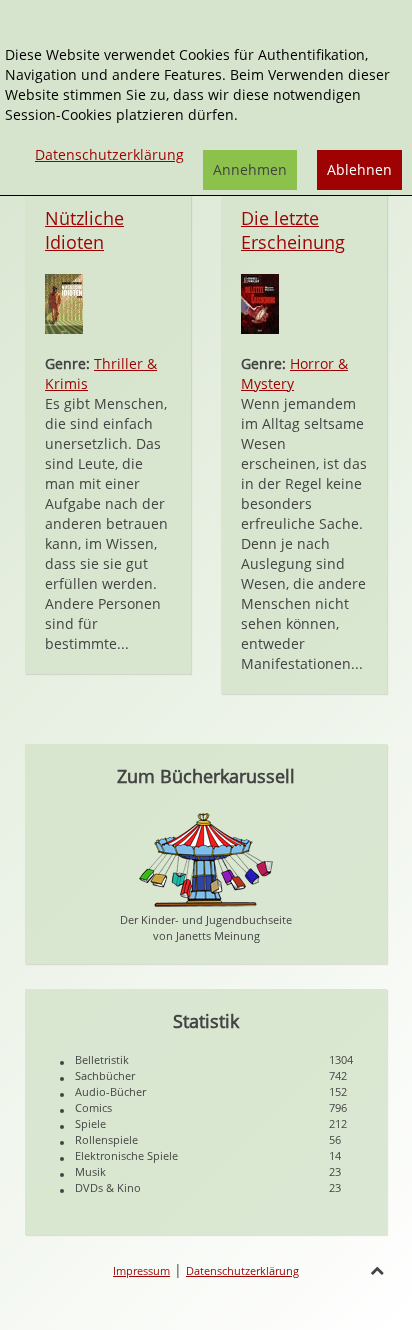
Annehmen (250, 169)
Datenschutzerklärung (242, 1270)
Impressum (141, 1270)
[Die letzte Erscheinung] (260, 302)
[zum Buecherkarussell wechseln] (206, 858)
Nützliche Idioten (84, 230)
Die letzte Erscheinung (293, 230)
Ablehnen (359, 169)
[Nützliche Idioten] (64, 302)
